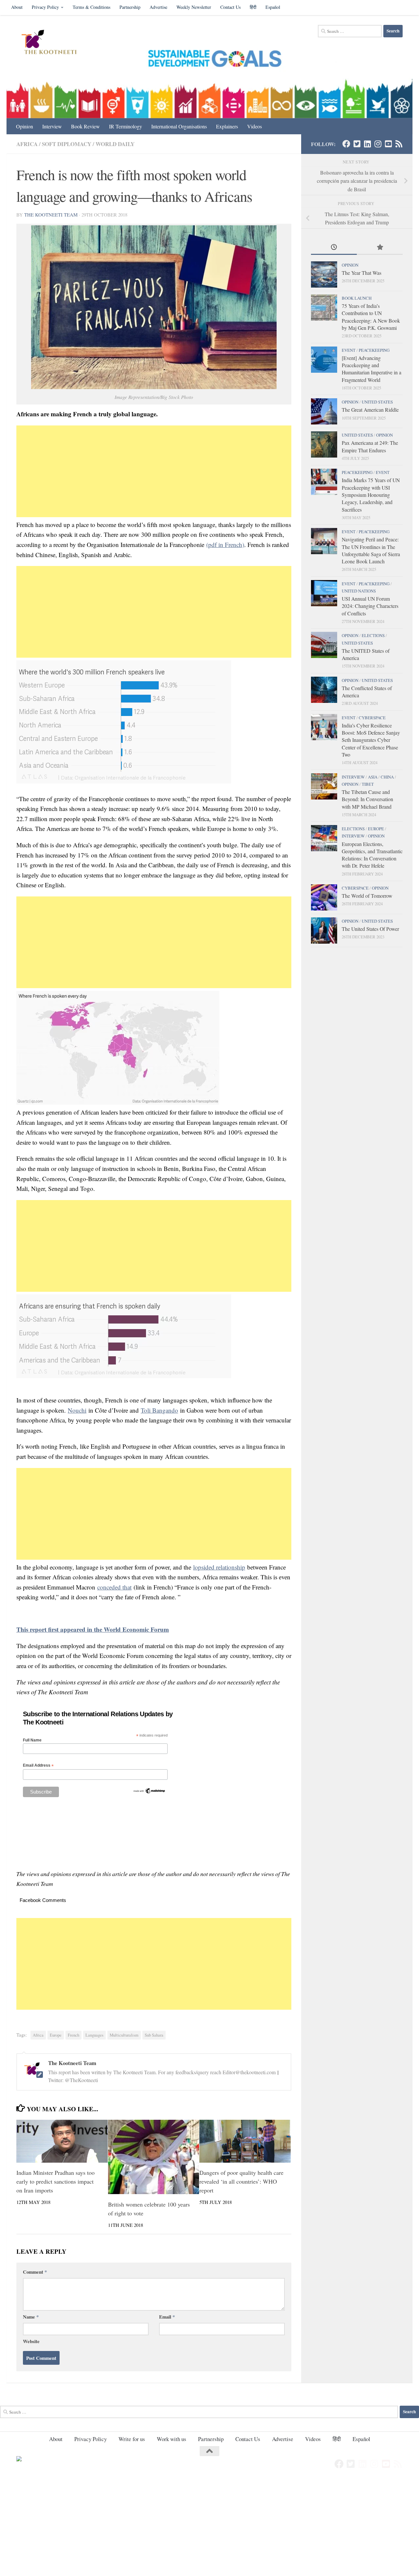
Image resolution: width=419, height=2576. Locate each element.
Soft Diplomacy (67, 144)
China (387, 777)
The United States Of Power (370, 929)
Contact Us (230, 7)
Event (349, 350)
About (17, 7)
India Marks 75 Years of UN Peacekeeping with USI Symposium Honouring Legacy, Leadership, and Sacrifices (371, 495)
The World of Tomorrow (367, 896)
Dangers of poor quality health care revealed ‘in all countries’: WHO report (241, 2181)
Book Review (85, 126)
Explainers (227, 126)
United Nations (359, 591)
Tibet (368, 784)
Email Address (38, 1766)
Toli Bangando (159, 1410)
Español (273, 7)
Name (31, 2317)
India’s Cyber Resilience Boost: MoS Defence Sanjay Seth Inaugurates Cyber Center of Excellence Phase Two (371, 740)
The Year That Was (362, 273)
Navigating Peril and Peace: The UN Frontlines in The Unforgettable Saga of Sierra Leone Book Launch (371, 550)
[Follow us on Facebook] (346, 144)
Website (31, 2341)
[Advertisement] (154, 471)
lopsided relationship (219, 1567)
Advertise (158, 7)
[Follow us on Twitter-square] (357, 144)
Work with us (172, 2439)
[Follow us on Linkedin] (367, 144)
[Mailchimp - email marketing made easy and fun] (149, 1793)
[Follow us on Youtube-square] (388, 144)
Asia (373, 777)
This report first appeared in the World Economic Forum (93, 1629)
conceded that (114, 1587)
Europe (56, 2035)
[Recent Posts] (334, 248)
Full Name (32, 1740)
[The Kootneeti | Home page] (53, 43)
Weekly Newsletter (194, 7)
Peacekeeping (374, 350)
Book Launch (357, 298)
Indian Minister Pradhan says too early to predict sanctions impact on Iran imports (55, 2181)
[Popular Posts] (380, 248)
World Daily (115, 144)
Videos (255, 126)
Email (167, 2317)
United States (377, 402)
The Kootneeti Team (51, 215)
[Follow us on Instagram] (378, 144)
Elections (373, 635)
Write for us (132, 2439)
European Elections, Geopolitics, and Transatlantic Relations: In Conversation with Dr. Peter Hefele (372, 855)
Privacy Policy (45, 7)
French (73, 2035)
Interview (52, 126)
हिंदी (253, 7)
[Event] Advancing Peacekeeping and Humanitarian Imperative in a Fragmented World (372, 369)
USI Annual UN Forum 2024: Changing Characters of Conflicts (370, 606)
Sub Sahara (154, 2035)
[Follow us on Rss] (399, 144)
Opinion (25, 126)
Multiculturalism (124, 2035)
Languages (94, 2035)
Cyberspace (372, 718)
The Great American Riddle (370, 410)
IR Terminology (126, 126)
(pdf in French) (225, 545)
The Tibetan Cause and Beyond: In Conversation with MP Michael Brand (367, 799)
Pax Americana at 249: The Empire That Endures (370, 446)
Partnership (130, 7)
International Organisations (179, 126)
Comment (35, 2272)
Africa (27, 144)
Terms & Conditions (91, 7)
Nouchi (77, 1410)
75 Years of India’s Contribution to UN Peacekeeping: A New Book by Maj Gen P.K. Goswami (371, 317)
